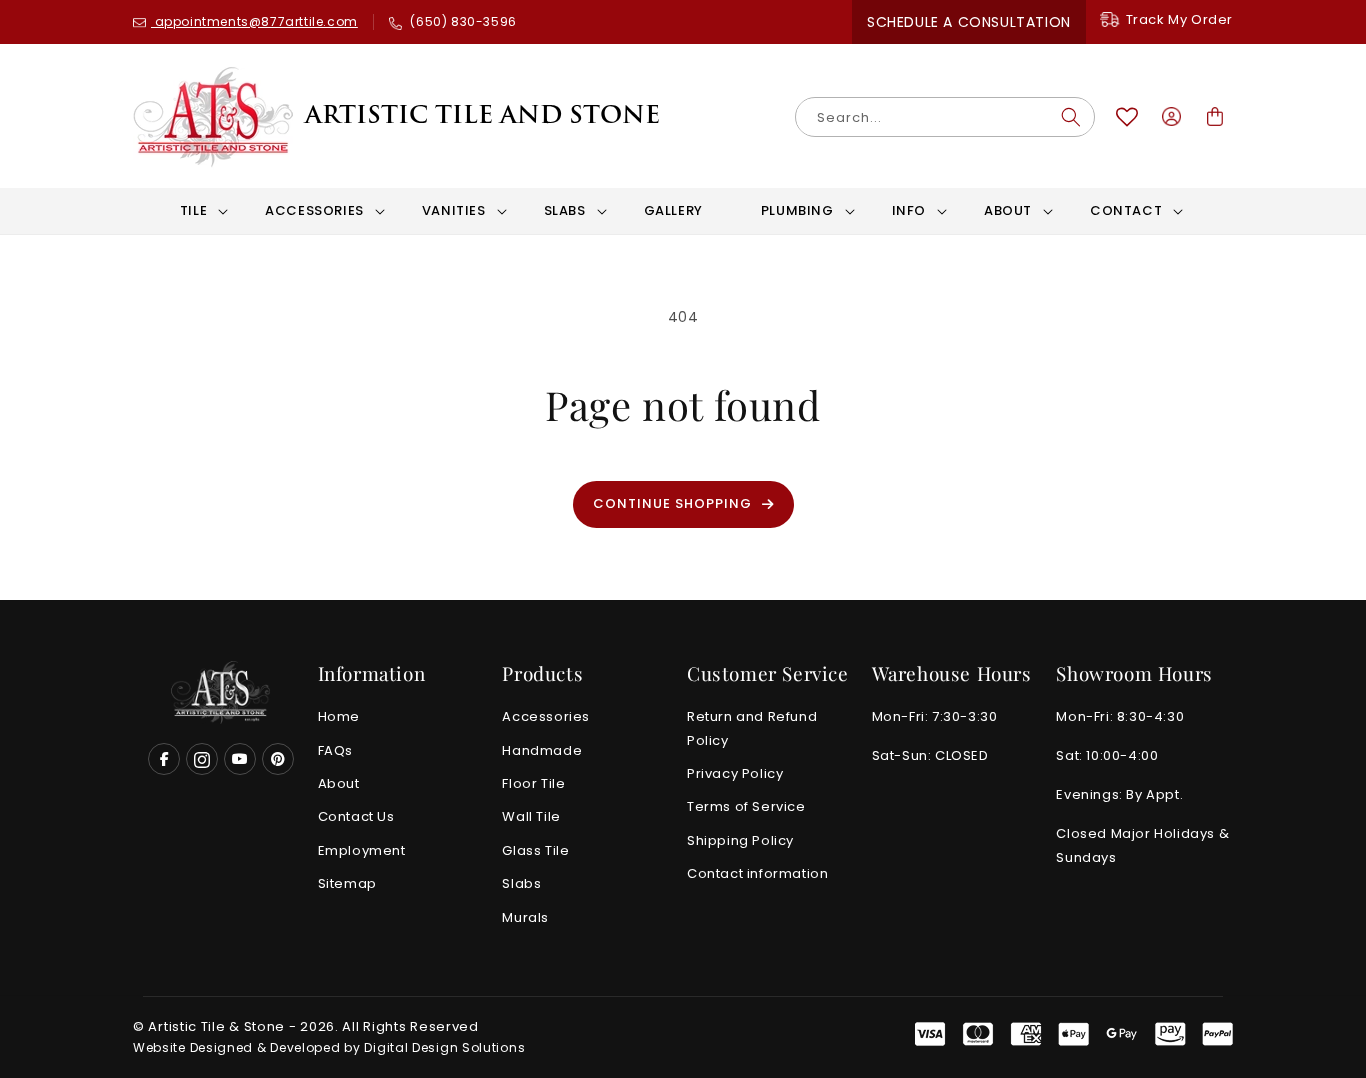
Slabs (521, 884)
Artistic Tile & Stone (216, 1026)
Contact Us (356, 817)
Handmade (542, 750)
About (339, 784)
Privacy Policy (735, 774)
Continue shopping (672, 503)
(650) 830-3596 (462, 21)
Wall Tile (531, 817)
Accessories (546, 717)
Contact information (757, 874)
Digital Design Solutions (444, 1047)
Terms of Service (746, 807)
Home (339, 717)
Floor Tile (533, 784)
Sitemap (347, 884)
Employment (362, 850)
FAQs (335, 750)
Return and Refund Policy (752, 729)
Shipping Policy (740, 840)
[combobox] (945, 117)
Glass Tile (535, 850)
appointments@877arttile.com (254, 21)
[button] (193, 211)
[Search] (1071, 117)
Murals (525, 917)
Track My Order (1179, 19)
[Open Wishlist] (1127, 117)
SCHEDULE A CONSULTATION (969, 22)
